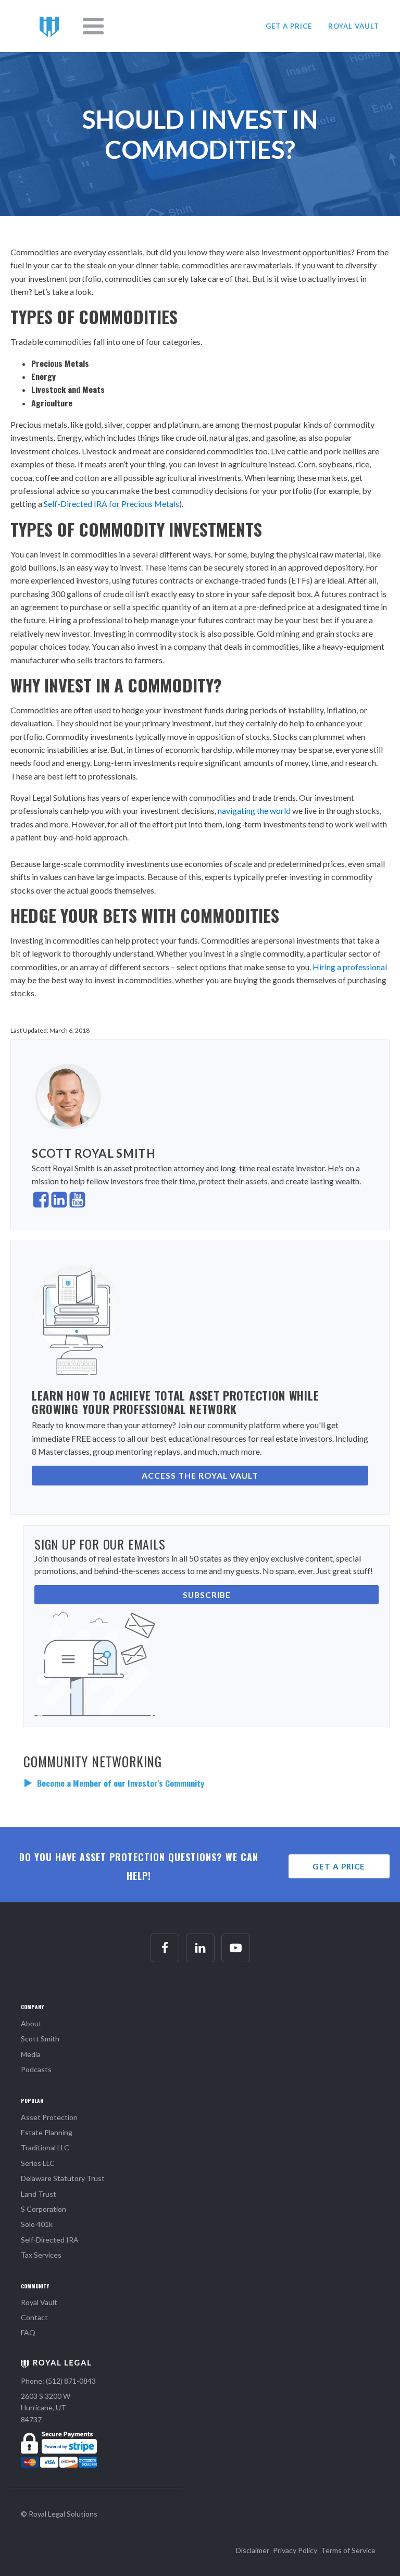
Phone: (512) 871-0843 (58, 2381)
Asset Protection (49, 2117)
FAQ (28, 2332)
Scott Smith (40, 2039)
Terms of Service (348, 2550)
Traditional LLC (45, 2147)
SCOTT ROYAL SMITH (94, 1153)
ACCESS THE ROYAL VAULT (200, 1475)
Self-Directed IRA (50, 2240)
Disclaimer (253, 2550)
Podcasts (36, 2069)
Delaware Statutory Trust (63, 2178)
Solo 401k (37, 2224)
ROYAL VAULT (354, 26)
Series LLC (38, 2163)
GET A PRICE (289, 26)
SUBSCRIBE (207, 1595)
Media (31, 2054)
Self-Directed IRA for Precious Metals (111, 504)
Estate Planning (47, 2132)
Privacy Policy (295, 2550)
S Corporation (43, 2209)
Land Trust (39, 2194)
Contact (34, 2317)
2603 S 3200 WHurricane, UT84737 (46, 2408)
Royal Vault (39, 2302)
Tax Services (41, 2255)
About (31, 2023)
